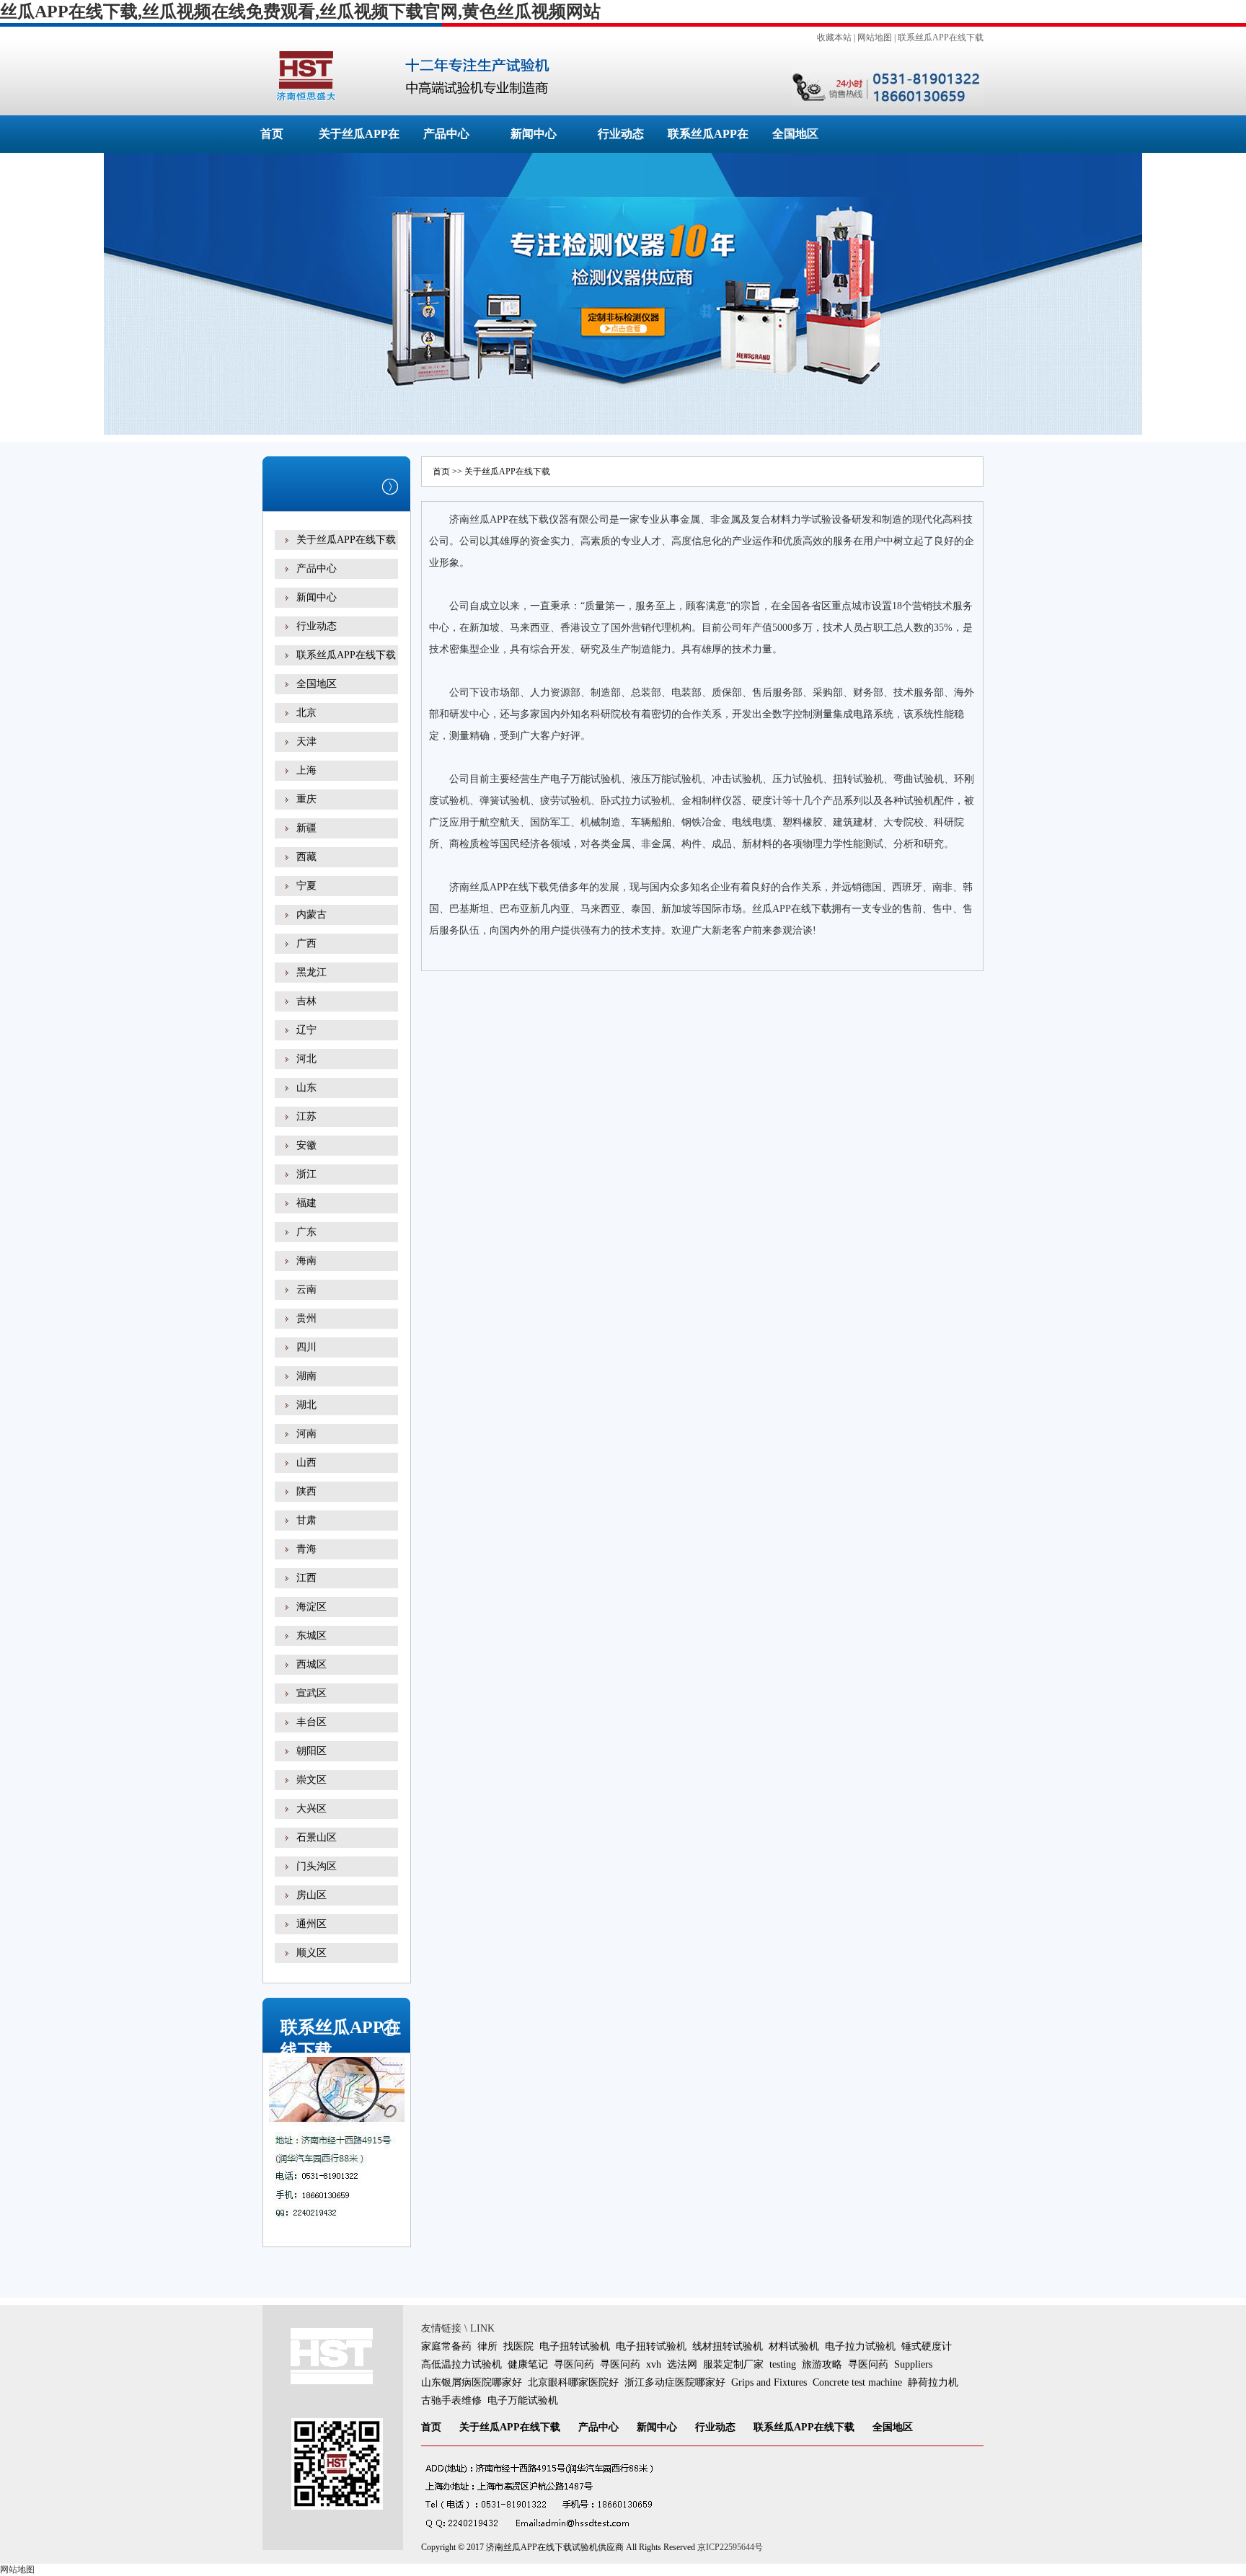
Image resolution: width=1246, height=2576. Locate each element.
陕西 (306, 1491)
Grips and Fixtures (769, 2382)
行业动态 (621, 134)
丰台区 (311, 1722)
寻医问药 (574, 2364)
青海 (306, 1549)
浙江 (306, 1174)
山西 (306, 1462)
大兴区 (311, 1809)
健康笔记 (528, 2364)
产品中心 (446, 134)
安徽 (306, 1145)
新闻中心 (534, 134)
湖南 (306, 1376)
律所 (487, 2346)
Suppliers (913, 2364)
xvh (654, 2364)
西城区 (311, 1664)
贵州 (306, 1318)
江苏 (306, 1116)
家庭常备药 (446, 2346)
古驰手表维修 (451, 2400)
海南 (306, 1261)
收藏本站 (834, 37)
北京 (306, 713)
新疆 (306, 828)
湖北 (306, 1405)
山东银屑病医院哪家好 (472, 2382)
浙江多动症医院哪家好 (675, 2382)
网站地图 (875, 37)
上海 (306, 770)
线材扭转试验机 (728, 2346)
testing (783, 2364)
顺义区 (311, 1953)
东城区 (311, 1636)
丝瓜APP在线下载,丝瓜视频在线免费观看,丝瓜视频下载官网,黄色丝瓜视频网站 (300, 12)
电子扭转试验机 (575, 2346)
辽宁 (306, 1030)
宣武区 (311, 1693)
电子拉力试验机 (860, 2346)
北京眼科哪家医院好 (573, 2382)
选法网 (682, 2364)
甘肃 (306, 1520)
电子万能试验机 (523, 2400)
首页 (272, 134)
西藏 (306, 857)
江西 (306, 1578)
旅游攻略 (822, 2364)
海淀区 (311, 1607)
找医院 (518, 2346)
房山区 (311, 1895)
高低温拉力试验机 (461, 2364)
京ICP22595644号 (730, 2547)
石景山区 (317, 1837)
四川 (306, 1347)
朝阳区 (311, 1751)
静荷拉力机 (933, 2382)
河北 (306, 1059)
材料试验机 (794, 2346)
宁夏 (306, 886)
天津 (306, 742)
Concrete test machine (857, 2382)
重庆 (306, 799)
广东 (306, 1232)
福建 (306, 1203)
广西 (306, 943)
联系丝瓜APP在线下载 (941, 37)
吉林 (306, 1001)
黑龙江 (311, 972)
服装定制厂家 (733, 2364)
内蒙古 (311, 915)
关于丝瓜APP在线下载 (346, 540)
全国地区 (795, 134)
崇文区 (311, 1780)
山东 (306, 1088)
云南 (306, 1289)
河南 (306, 1434)
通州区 (311, 1924)
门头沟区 (317, 1866)
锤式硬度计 (927, 2346)
